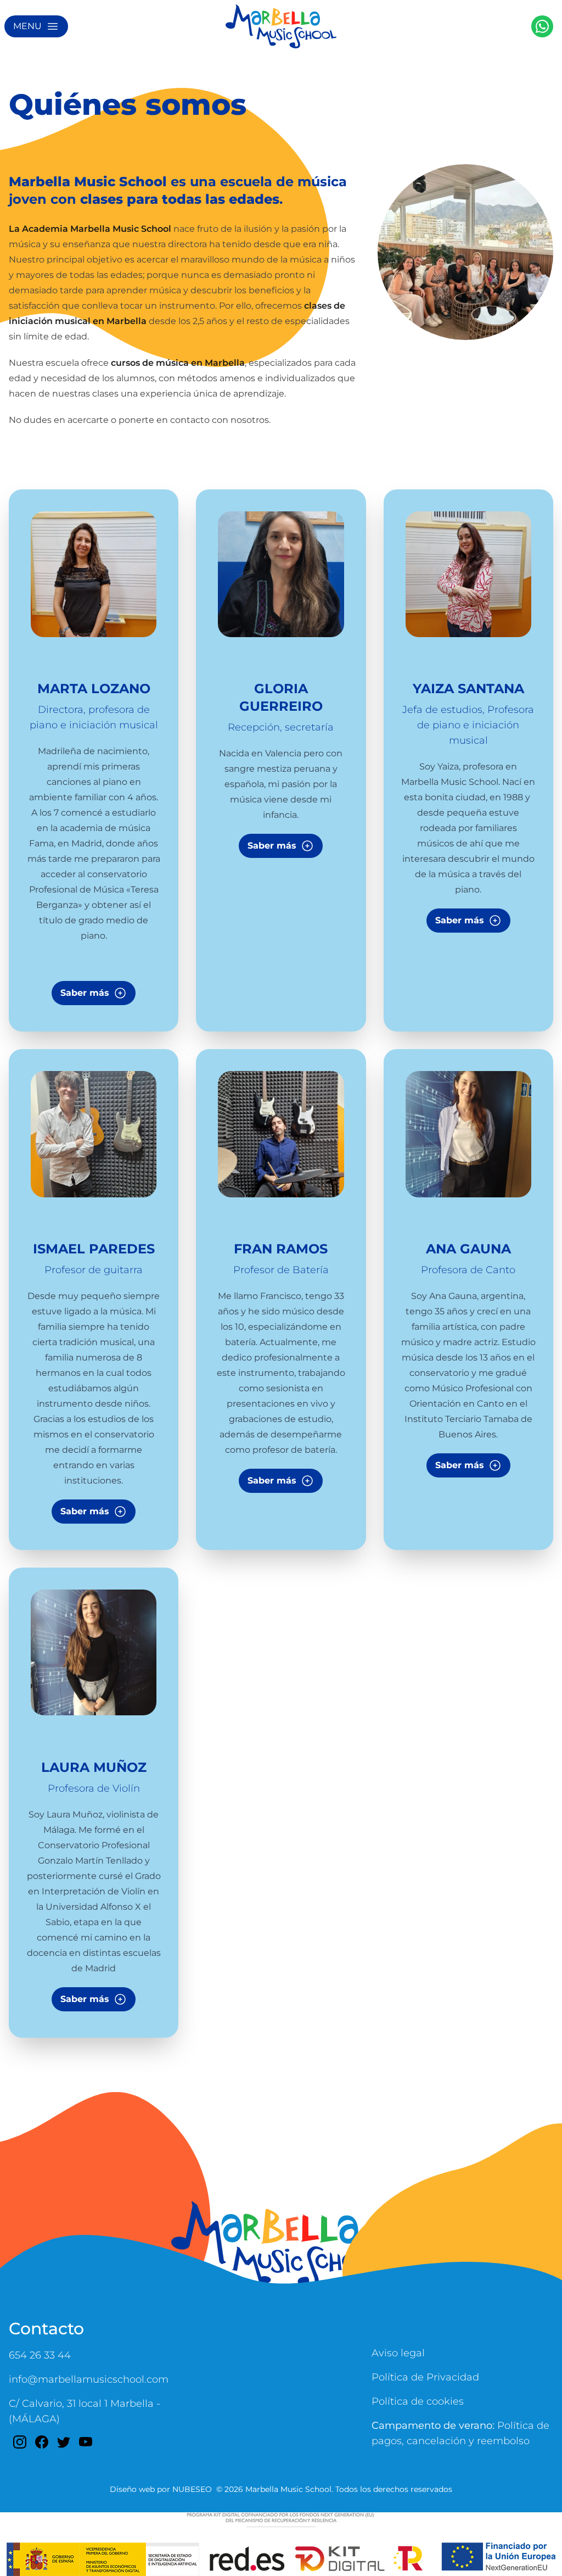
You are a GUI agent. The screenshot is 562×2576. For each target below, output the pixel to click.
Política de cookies (418, 2401)
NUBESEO (192, 2489)
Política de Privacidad (425, 2377)
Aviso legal (398, 2353)
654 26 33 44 (40, 2355)
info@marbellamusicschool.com (89, 2379)
